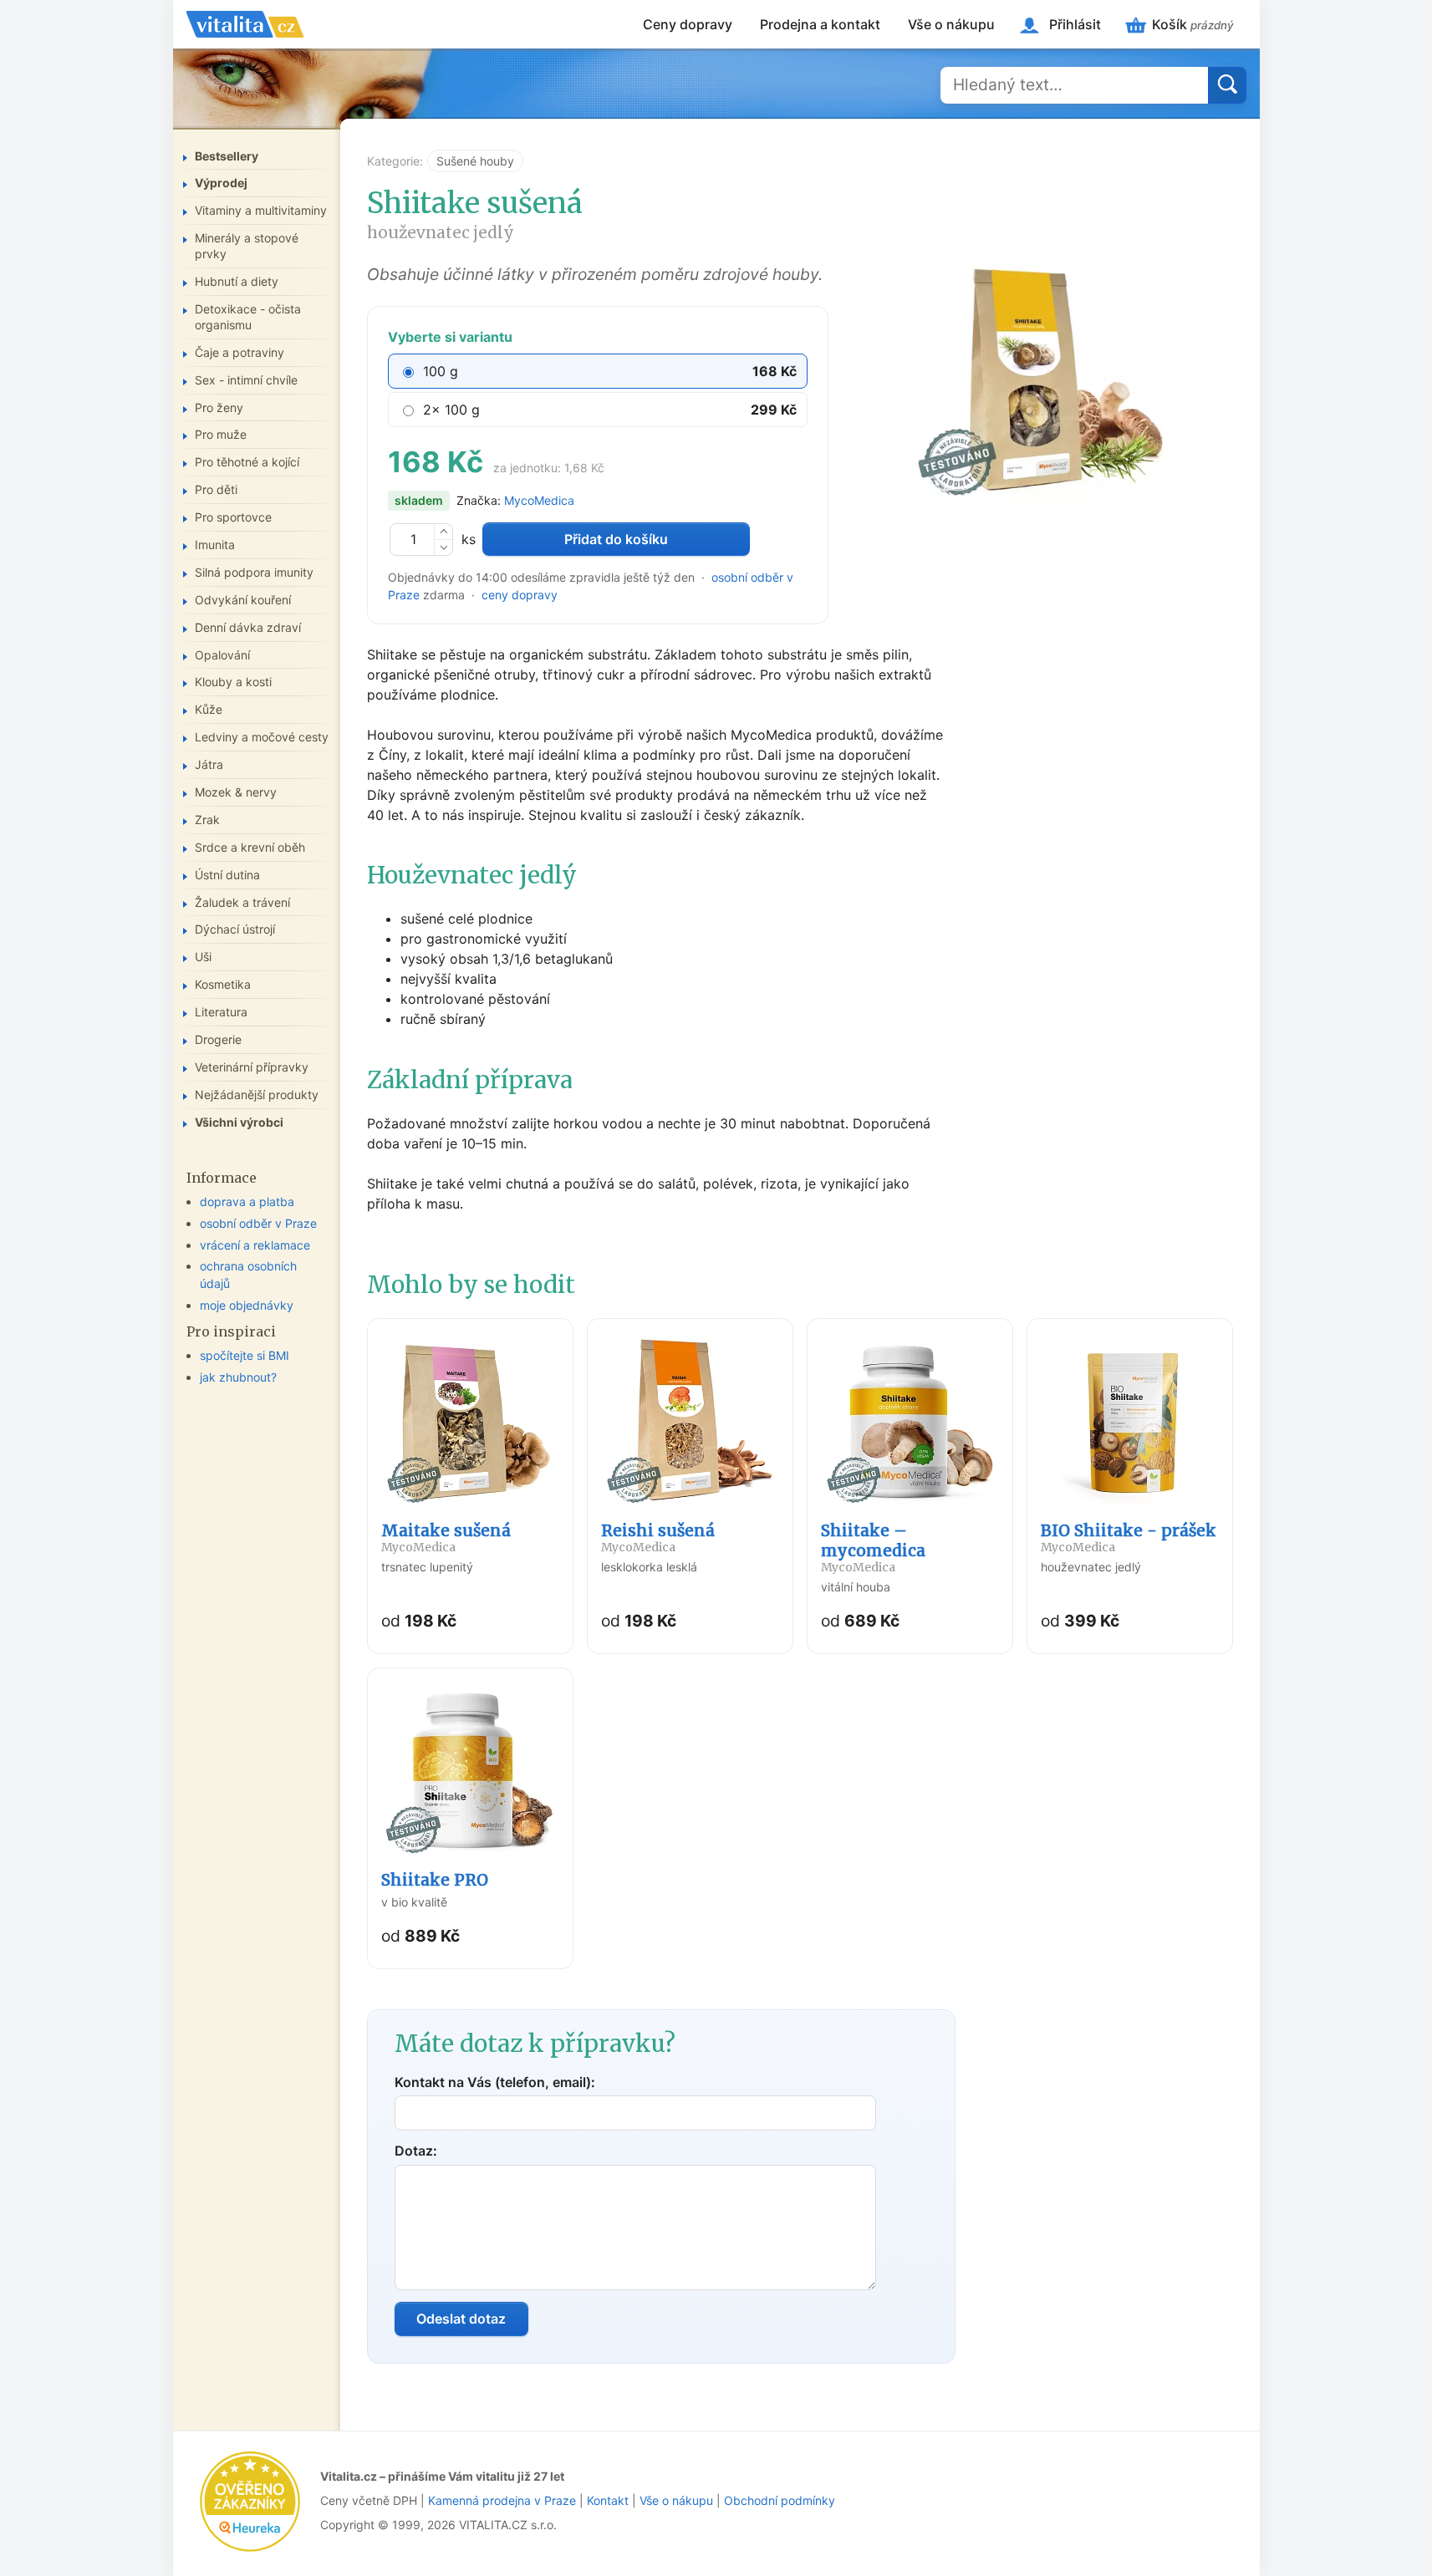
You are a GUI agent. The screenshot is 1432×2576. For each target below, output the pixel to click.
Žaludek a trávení (242, 902)
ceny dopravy (520, 595)
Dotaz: (416, 2151)
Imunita (215, 545)
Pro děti (216, 489)
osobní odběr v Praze (258, 1223)
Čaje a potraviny (240, 352)
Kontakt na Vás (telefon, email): (495, 2082)
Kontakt (608, 2500)
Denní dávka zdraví (248, 627)
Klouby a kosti (233, 682)
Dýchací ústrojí (235, 929)
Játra (209, 764)
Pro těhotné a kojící (247, 462)
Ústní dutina (227, 875)
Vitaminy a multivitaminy (261, 210)
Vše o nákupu (951, 24)
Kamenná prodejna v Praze (502, 2500)
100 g (441, 371)
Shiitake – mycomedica (873, 1548)
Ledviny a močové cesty (262, 737)
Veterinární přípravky (252, 1067)
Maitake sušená (446, 1537)
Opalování (222, 655)
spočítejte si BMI (245, 1355)
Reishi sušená (658, 1537)
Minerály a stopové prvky (247, 246)
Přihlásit (1075, 24)
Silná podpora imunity (254, 572)
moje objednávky (247, 1305)
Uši (203, 957)
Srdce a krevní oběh (250, 847)
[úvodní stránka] (245, 24)
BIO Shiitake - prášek (1129, 1537)
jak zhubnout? (238, 1377)
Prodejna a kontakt (820, 24)
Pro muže (221, 434)
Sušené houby (475, 161)
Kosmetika (223, 984)
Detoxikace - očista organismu (248, 317)
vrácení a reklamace (255, 1245)
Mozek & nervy (236, 792)
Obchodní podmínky (780, 2500)
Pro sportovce (233, 517)
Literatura (221, 1012)
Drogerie (218, 1039)
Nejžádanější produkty (257, 1095)
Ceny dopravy (688, 24)
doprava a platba (247, 1201)
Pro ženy (219, 407)
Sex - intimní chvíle (246, 380)
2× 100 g (451, 410)
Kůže (209, 709)
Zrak (207, 820)
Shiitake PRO (435, 1880)
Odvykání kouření (243, 600)
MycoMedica (539, 500)
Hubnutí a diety (237, 281)
